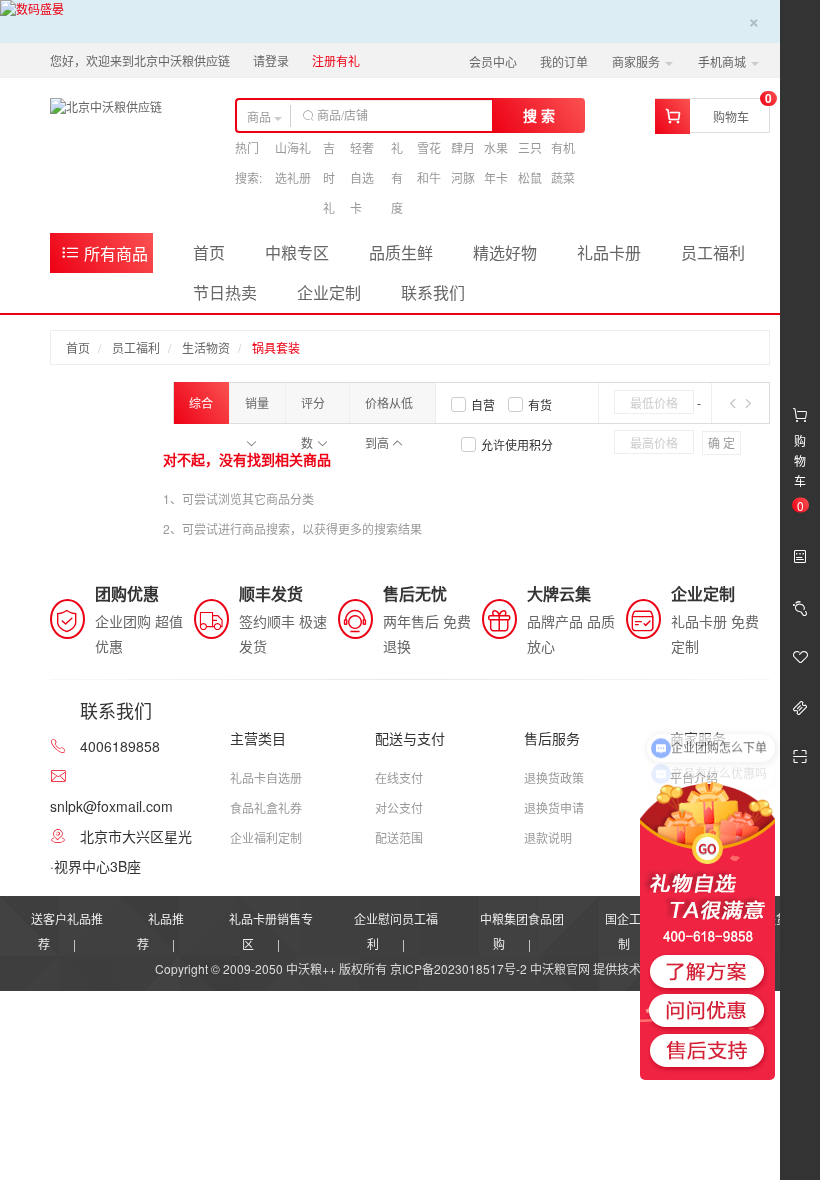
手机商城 (723, 61)
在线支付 (399, 777)
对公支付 (399, 807)
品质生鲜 (401, 252)
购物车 (731, 116)
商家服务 (637, 61)
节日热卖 (225, 292)
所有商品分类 (104, 257)
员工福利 (713, 252)
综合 (201, 402)
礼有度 (397, 177)
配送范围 (399, 837)
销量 (257, 402)
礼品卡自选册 (266, 777)
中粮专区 (297, 252)
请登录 (271, 60)
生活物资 (206, 347)
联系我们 (433, 292)
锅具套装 (276, 347)
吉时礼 (329, 177)
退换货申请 (554, 807)
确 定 (721, 442)
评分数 (313, 408)
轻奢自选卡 (362, 177)
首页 (209, 252)
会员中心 (493, 61)
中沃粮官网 (560, 968)
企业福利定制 (266, 837)
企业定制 (329, 292)
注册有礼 (336, 60)
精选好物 (505, 252)
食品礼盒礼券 (266, 807)
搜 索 (539, 115)
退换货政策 (554, 777)
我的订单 (564, 61)
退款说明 (548, 837)
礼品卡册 (609, 252)
